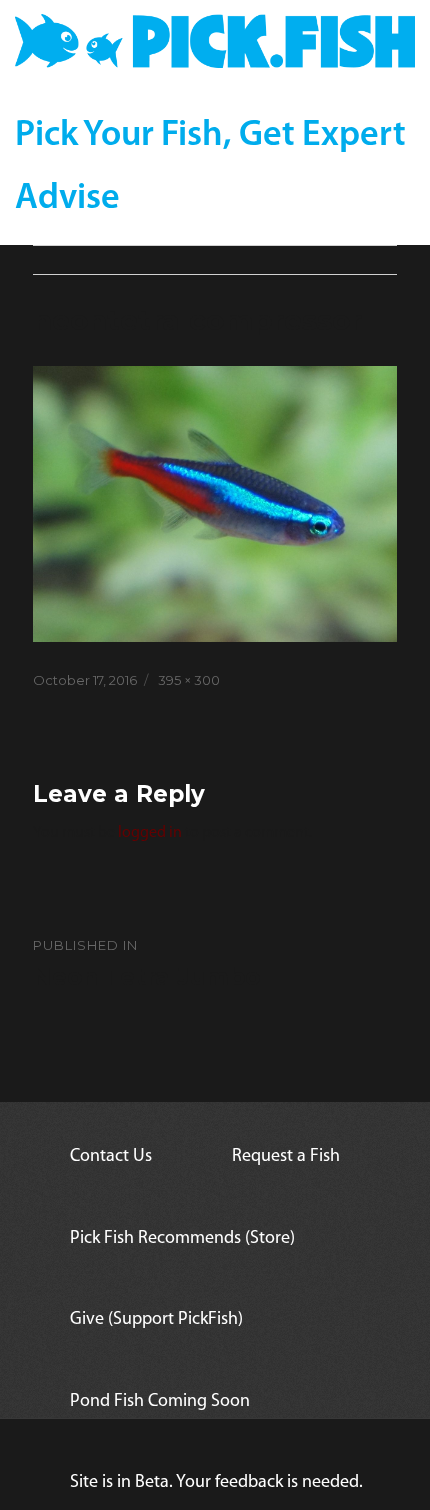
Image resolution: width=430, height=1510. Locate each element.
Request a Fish (286, 1157)
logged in (150, 833)
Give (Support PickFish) (156, 1320)
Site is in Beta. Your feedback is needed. (216, 1483)
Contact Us (111, 1157)
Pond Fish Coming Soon (160, 1402)
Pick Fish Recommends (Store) (182, 1239)
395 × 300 (189, 680)
